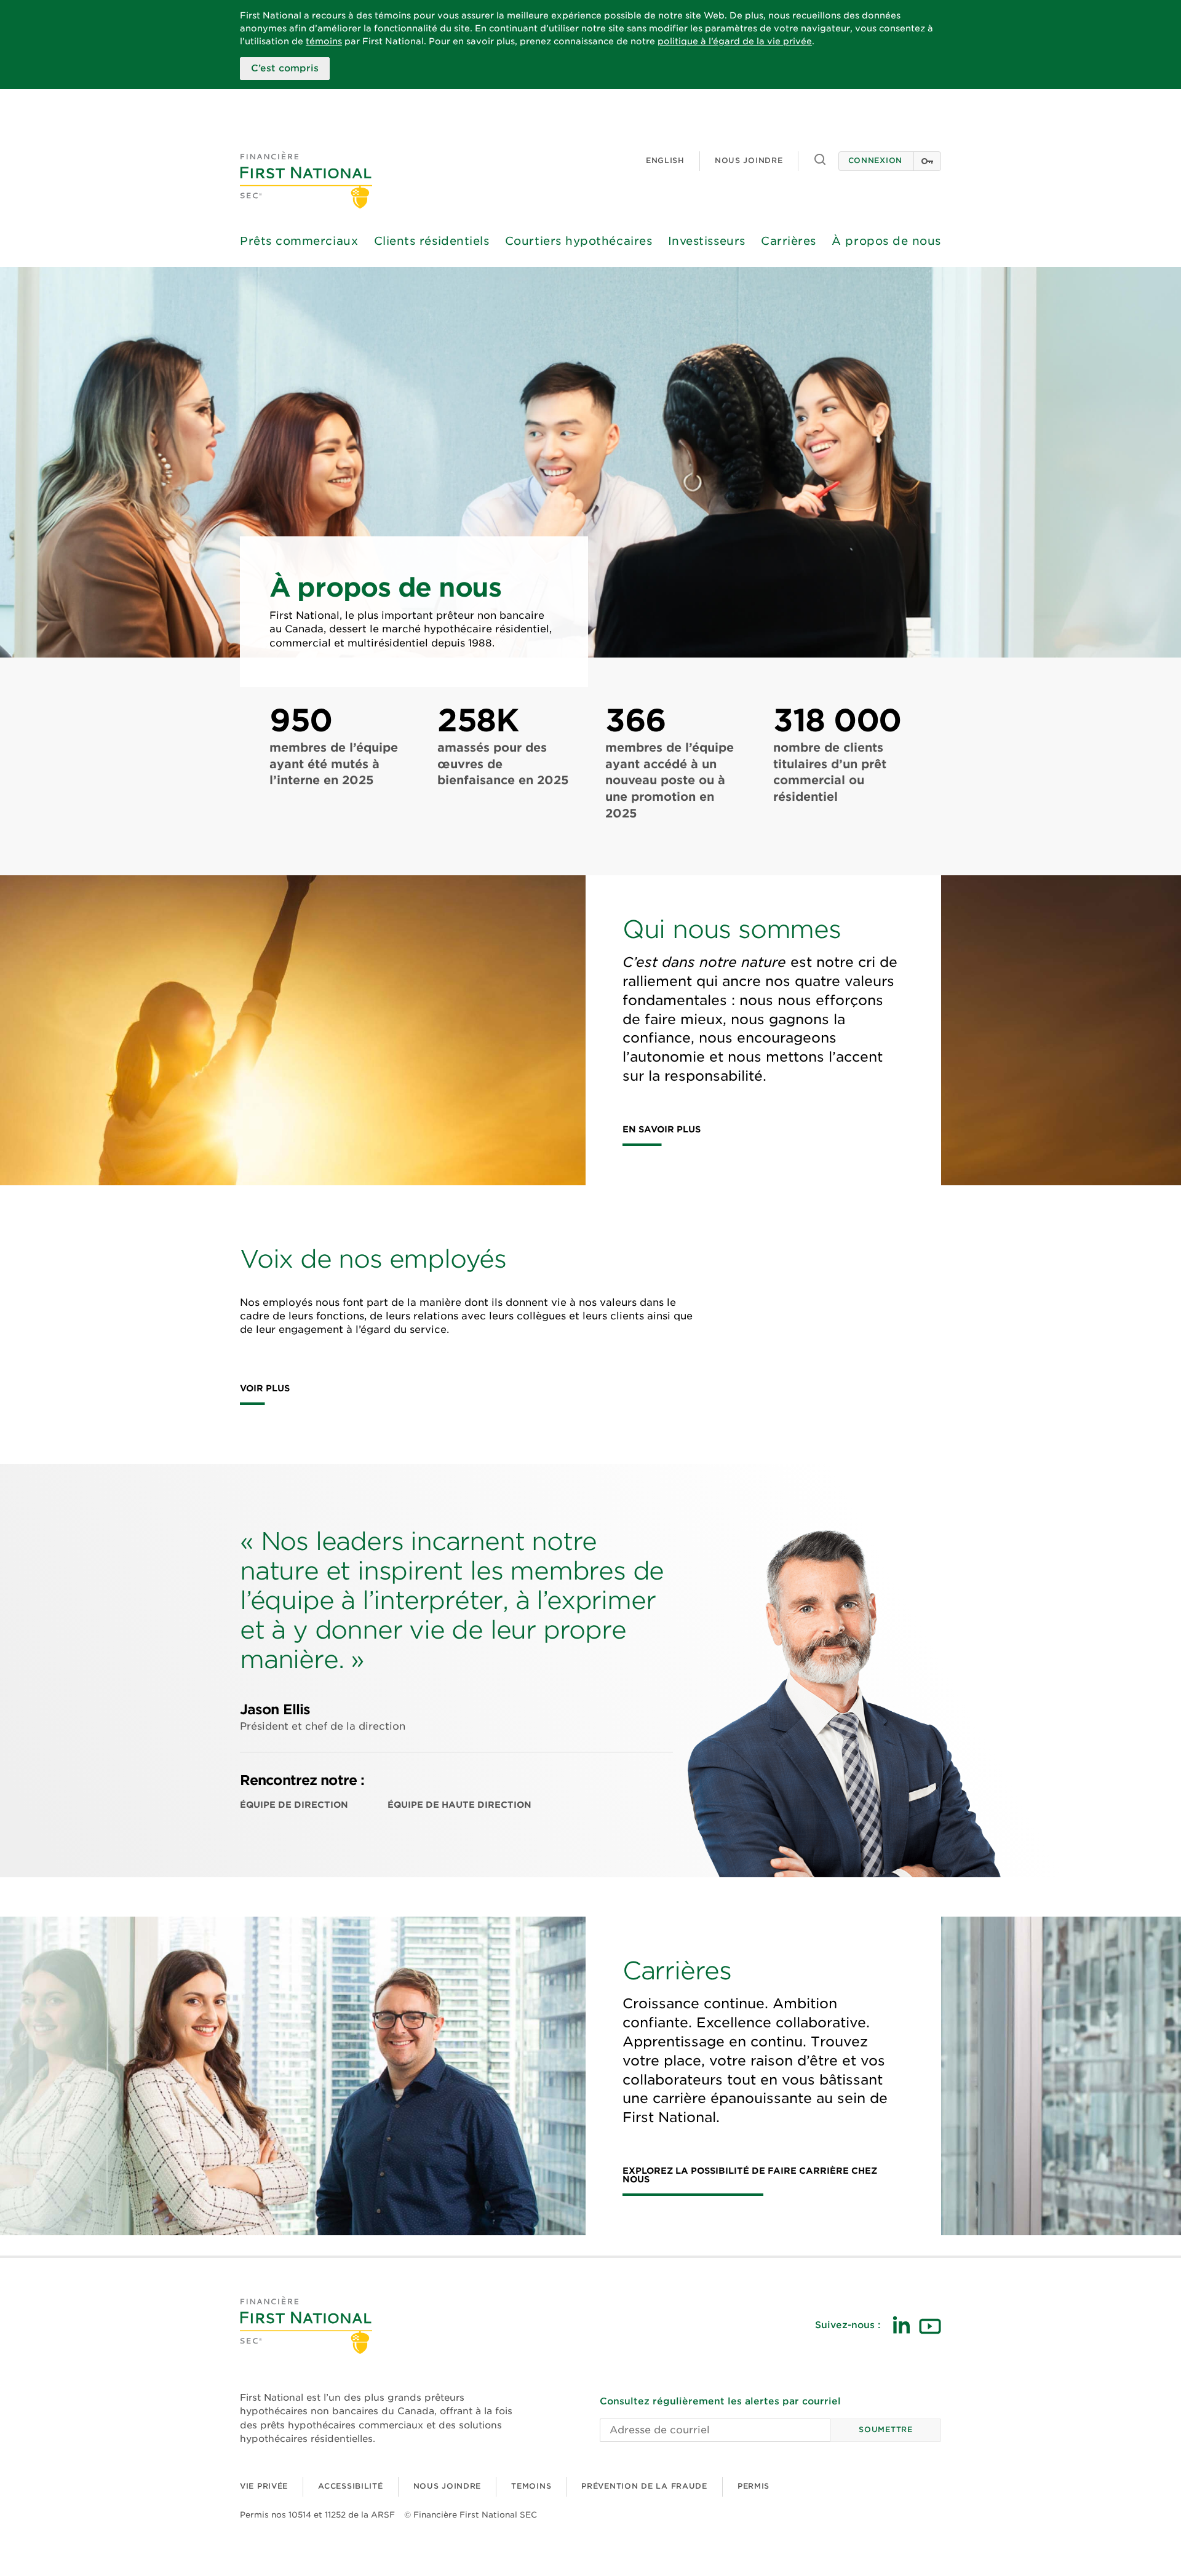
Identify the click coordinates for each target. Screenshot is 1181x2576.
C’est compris (285, 68)
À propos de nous (886, 241)
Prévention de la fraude (644, 2486)
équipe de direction (294, 1805)
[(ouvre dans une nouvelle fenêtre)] (901, 2325)
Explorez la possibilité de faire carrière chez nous (750, 2175)
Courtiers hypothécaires (579, 241)
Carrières (789, 241)
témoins (324, 41)
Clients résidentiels (432, 241)
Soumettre (885, 2429)
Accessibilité (350, 2486)
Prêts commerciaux (299, 241)
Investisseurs (707, 241)
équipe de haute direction (459, 1805)
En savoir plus (662, 1130)
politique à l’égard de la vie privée (735, 41)
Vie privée (264, 2486)
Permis (754, 2486)
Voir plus (265, 1389)
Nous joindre (749, 160)
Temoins (531, 2486)
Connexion (875, 160)
